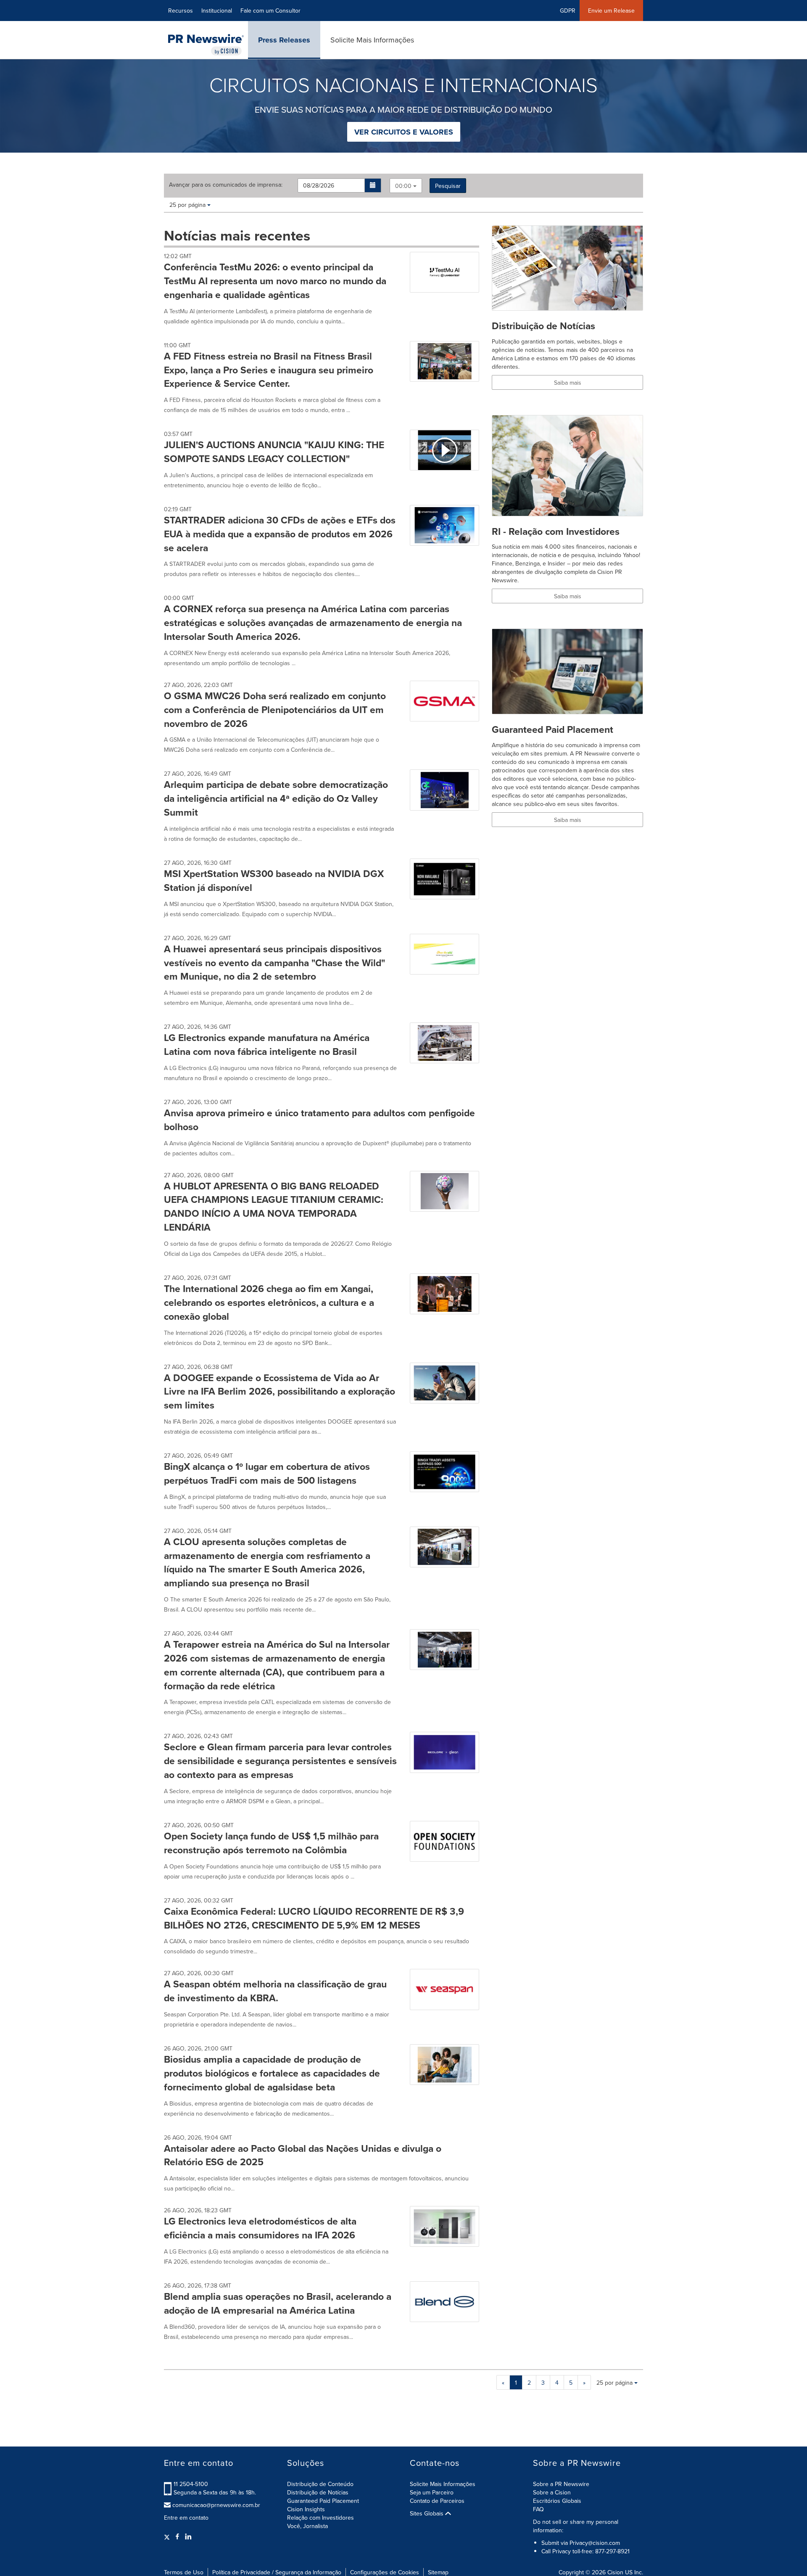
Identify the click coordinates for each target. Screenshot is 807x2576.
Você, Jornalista (307, 2526)
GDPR (568, 11)
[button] (373, 185)
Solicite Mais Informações (372, 40)
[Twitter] (168, 2536)
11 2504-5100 (191, 2484)
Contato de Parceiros (437, 2501)
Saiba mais (568, 383)
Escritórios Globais (557, 2501)
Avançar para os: (226, 185)
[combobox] (406, 186)
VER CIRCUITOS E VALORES (404, 132)
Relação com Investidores (320, 2518)
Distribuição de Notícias (318, 2492)
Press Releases (284, 40)
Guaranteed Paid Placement (323, 2501)
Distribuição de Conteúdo (320, 2484)
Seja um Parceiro (432, 2492)
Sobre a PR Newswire (561, 2484)
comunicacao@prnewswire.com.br (216, 2505)
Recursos (181, 11)
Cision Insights (306, 2509)
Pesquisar (448, 186)
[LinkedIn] (188, 2536)
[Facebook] (177, 2536)
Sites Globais (427, 2513)
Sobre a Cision (552, 2492)
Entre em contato (186, 2518)
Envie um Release (611, 11)
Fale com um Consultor (270, 11)
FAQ (538, 2509)
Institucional (217, 11)
